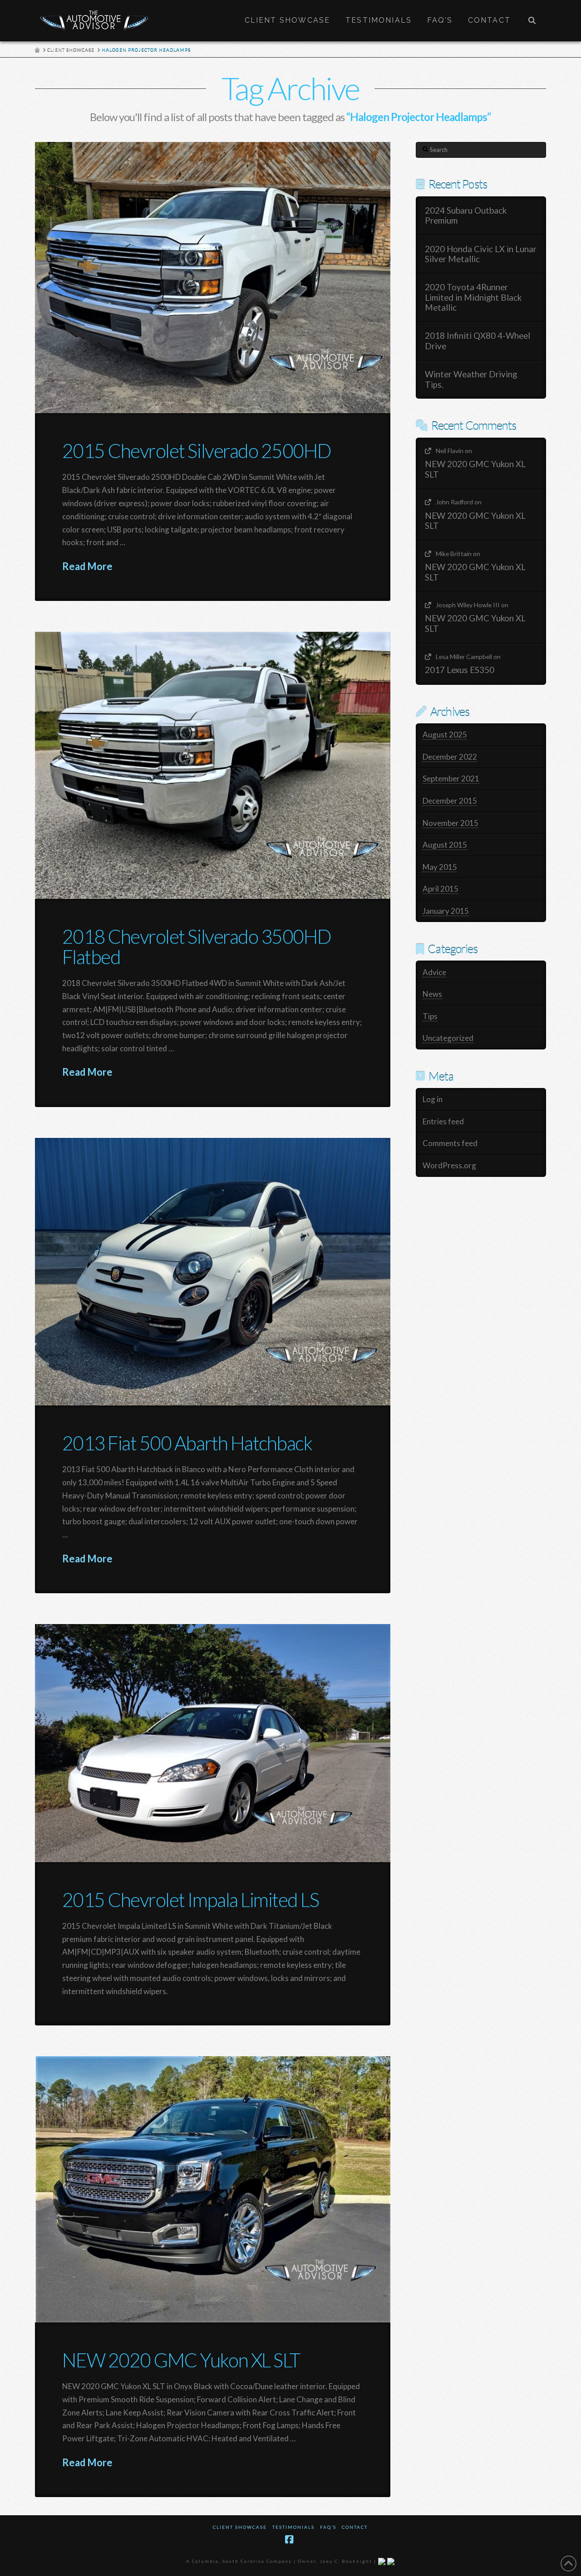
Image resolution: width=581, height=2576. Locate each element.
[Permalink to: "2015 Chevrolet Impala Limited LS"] (213, 1743)
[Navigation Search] (532, 20)
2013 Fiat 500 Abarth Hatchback (187, 1443)
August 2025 (445, 734)
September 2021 (451, 778)
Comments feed (450, 1143)
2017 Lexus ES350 (460, 670)
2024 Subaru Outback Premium (466, 216)
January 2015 (446, 911)
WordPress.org (449, 1165)
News (432, 994)
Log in (433, 1099)
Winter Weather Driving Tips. (471, 379)
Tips (430, 1016)
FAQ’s (328, 2527)
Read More (87, 566)
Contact (355, 2527)
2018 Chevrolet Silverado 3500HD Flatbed (197, 946)
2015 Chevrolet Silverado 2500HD (197, 451)
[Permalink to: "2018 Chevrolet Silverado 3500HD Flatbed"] (213, 765)
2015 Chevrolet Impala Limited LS (190, 1900)
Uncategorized (448, 1038)
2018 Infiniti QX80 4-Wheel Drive (478, 341)
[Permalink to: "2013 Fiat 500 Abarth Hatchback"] (213, 1272)
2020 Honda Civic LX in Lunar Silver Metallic (481, 254)
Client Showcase (240, 2527)
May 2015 (440, 867)
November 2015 (451, 823)
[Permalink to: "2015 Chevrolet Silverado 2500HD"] (213, 278)
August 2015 (445, 845)
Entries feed (443, 1121)
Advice (434, 972)
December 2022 (450, 757)
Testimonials (293, 2527)
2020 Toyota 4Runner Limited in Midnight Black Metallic (473, 297)
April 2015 (441, 889)
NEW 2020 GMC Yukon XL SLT (181, 2360)
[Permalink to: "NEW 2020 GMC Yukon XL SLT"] (213, 2189)
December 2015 (450, 801)
